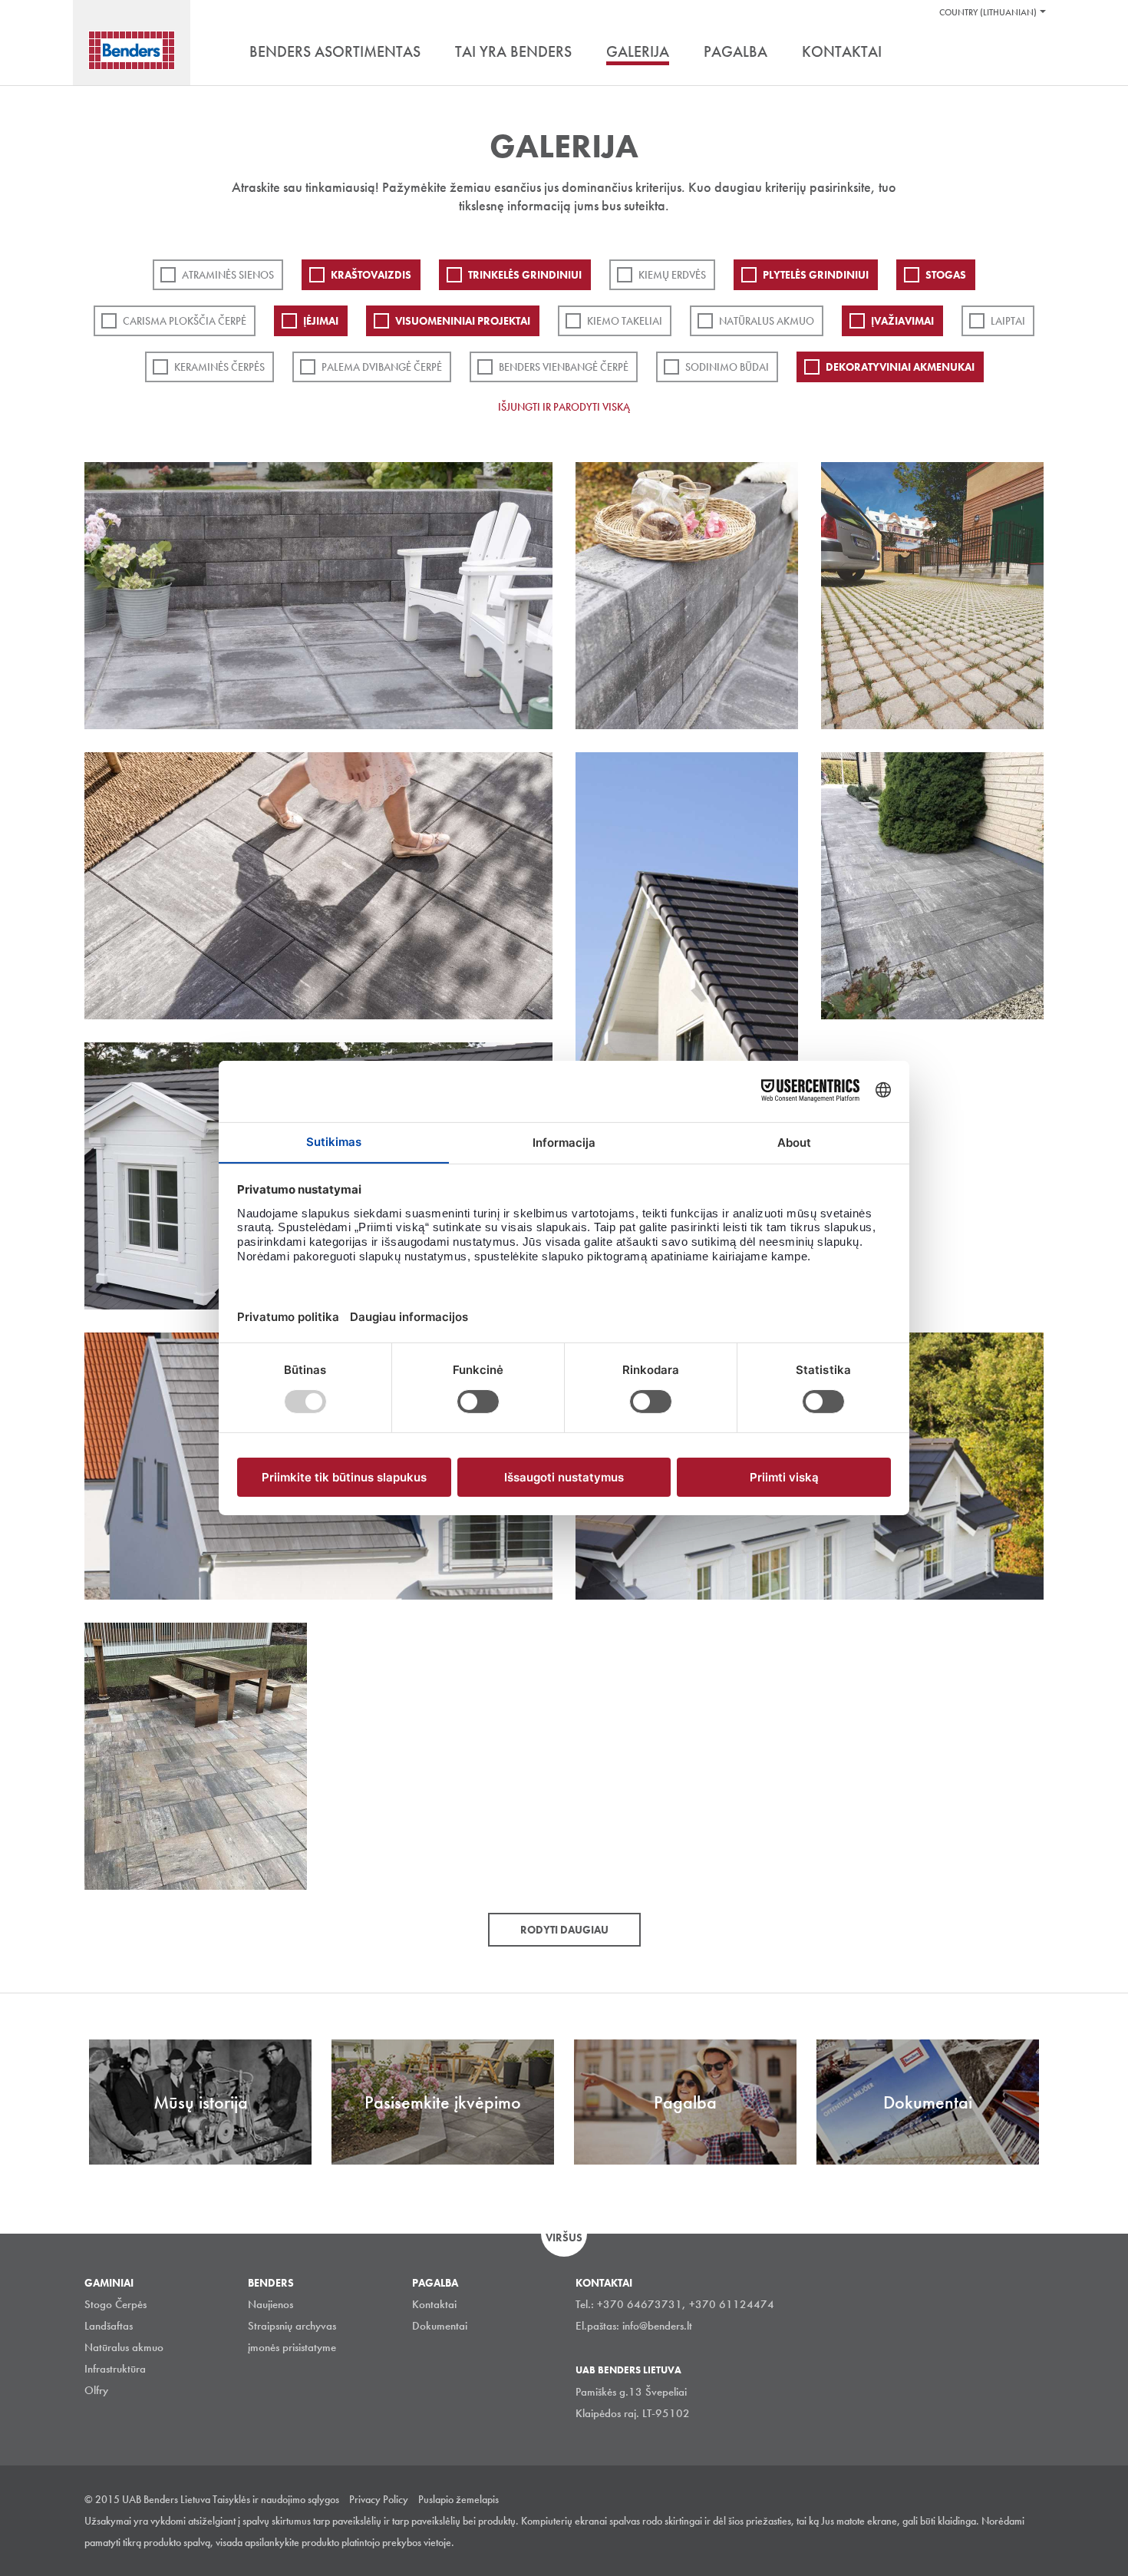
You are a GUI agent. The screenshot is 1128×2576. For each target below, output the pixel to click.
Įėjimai (321, 321)
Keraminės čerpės (219, 367)
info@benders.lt (657, 2326)
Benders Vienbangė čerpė (564, 367)
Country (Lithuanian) (988, 12)
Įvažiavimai (902, 321)
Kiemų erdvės (672, 275)
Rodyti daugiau (564, 1930)
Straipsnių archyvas (292, 2326)
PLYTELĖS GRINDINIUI (816, 275)
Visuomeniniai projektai (463, 321)
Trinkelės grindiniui (525, 275)
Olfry (96, 2390)
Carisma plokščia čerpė (185, 321)
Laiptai (1008, 321)
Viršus (564, 2237)
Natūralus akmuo (767, 321)
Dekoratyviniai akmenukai (900, 367)
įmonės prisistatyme (292, 2347)
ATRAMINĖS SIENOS (228, 275)
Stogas (946, 275)
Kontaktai (434, 2304)
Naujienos (270, 2304)
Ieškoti (1032, 53)
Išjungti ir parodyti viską (564, 407)
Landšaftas (109, 2326)
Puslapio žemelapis (458, 2499)
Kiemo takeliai (625, 321)
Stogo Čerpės (115, 2304)
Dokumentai (440, 2326)
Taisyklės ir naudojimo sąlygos (276, 2499)
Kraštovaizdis (371, 275)
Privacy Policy (379, 2499)
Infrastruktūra (115, 2369)
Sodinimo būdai (727, 367)
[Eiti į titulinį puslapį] (132, 50)
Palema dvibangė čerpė (382, 367)
